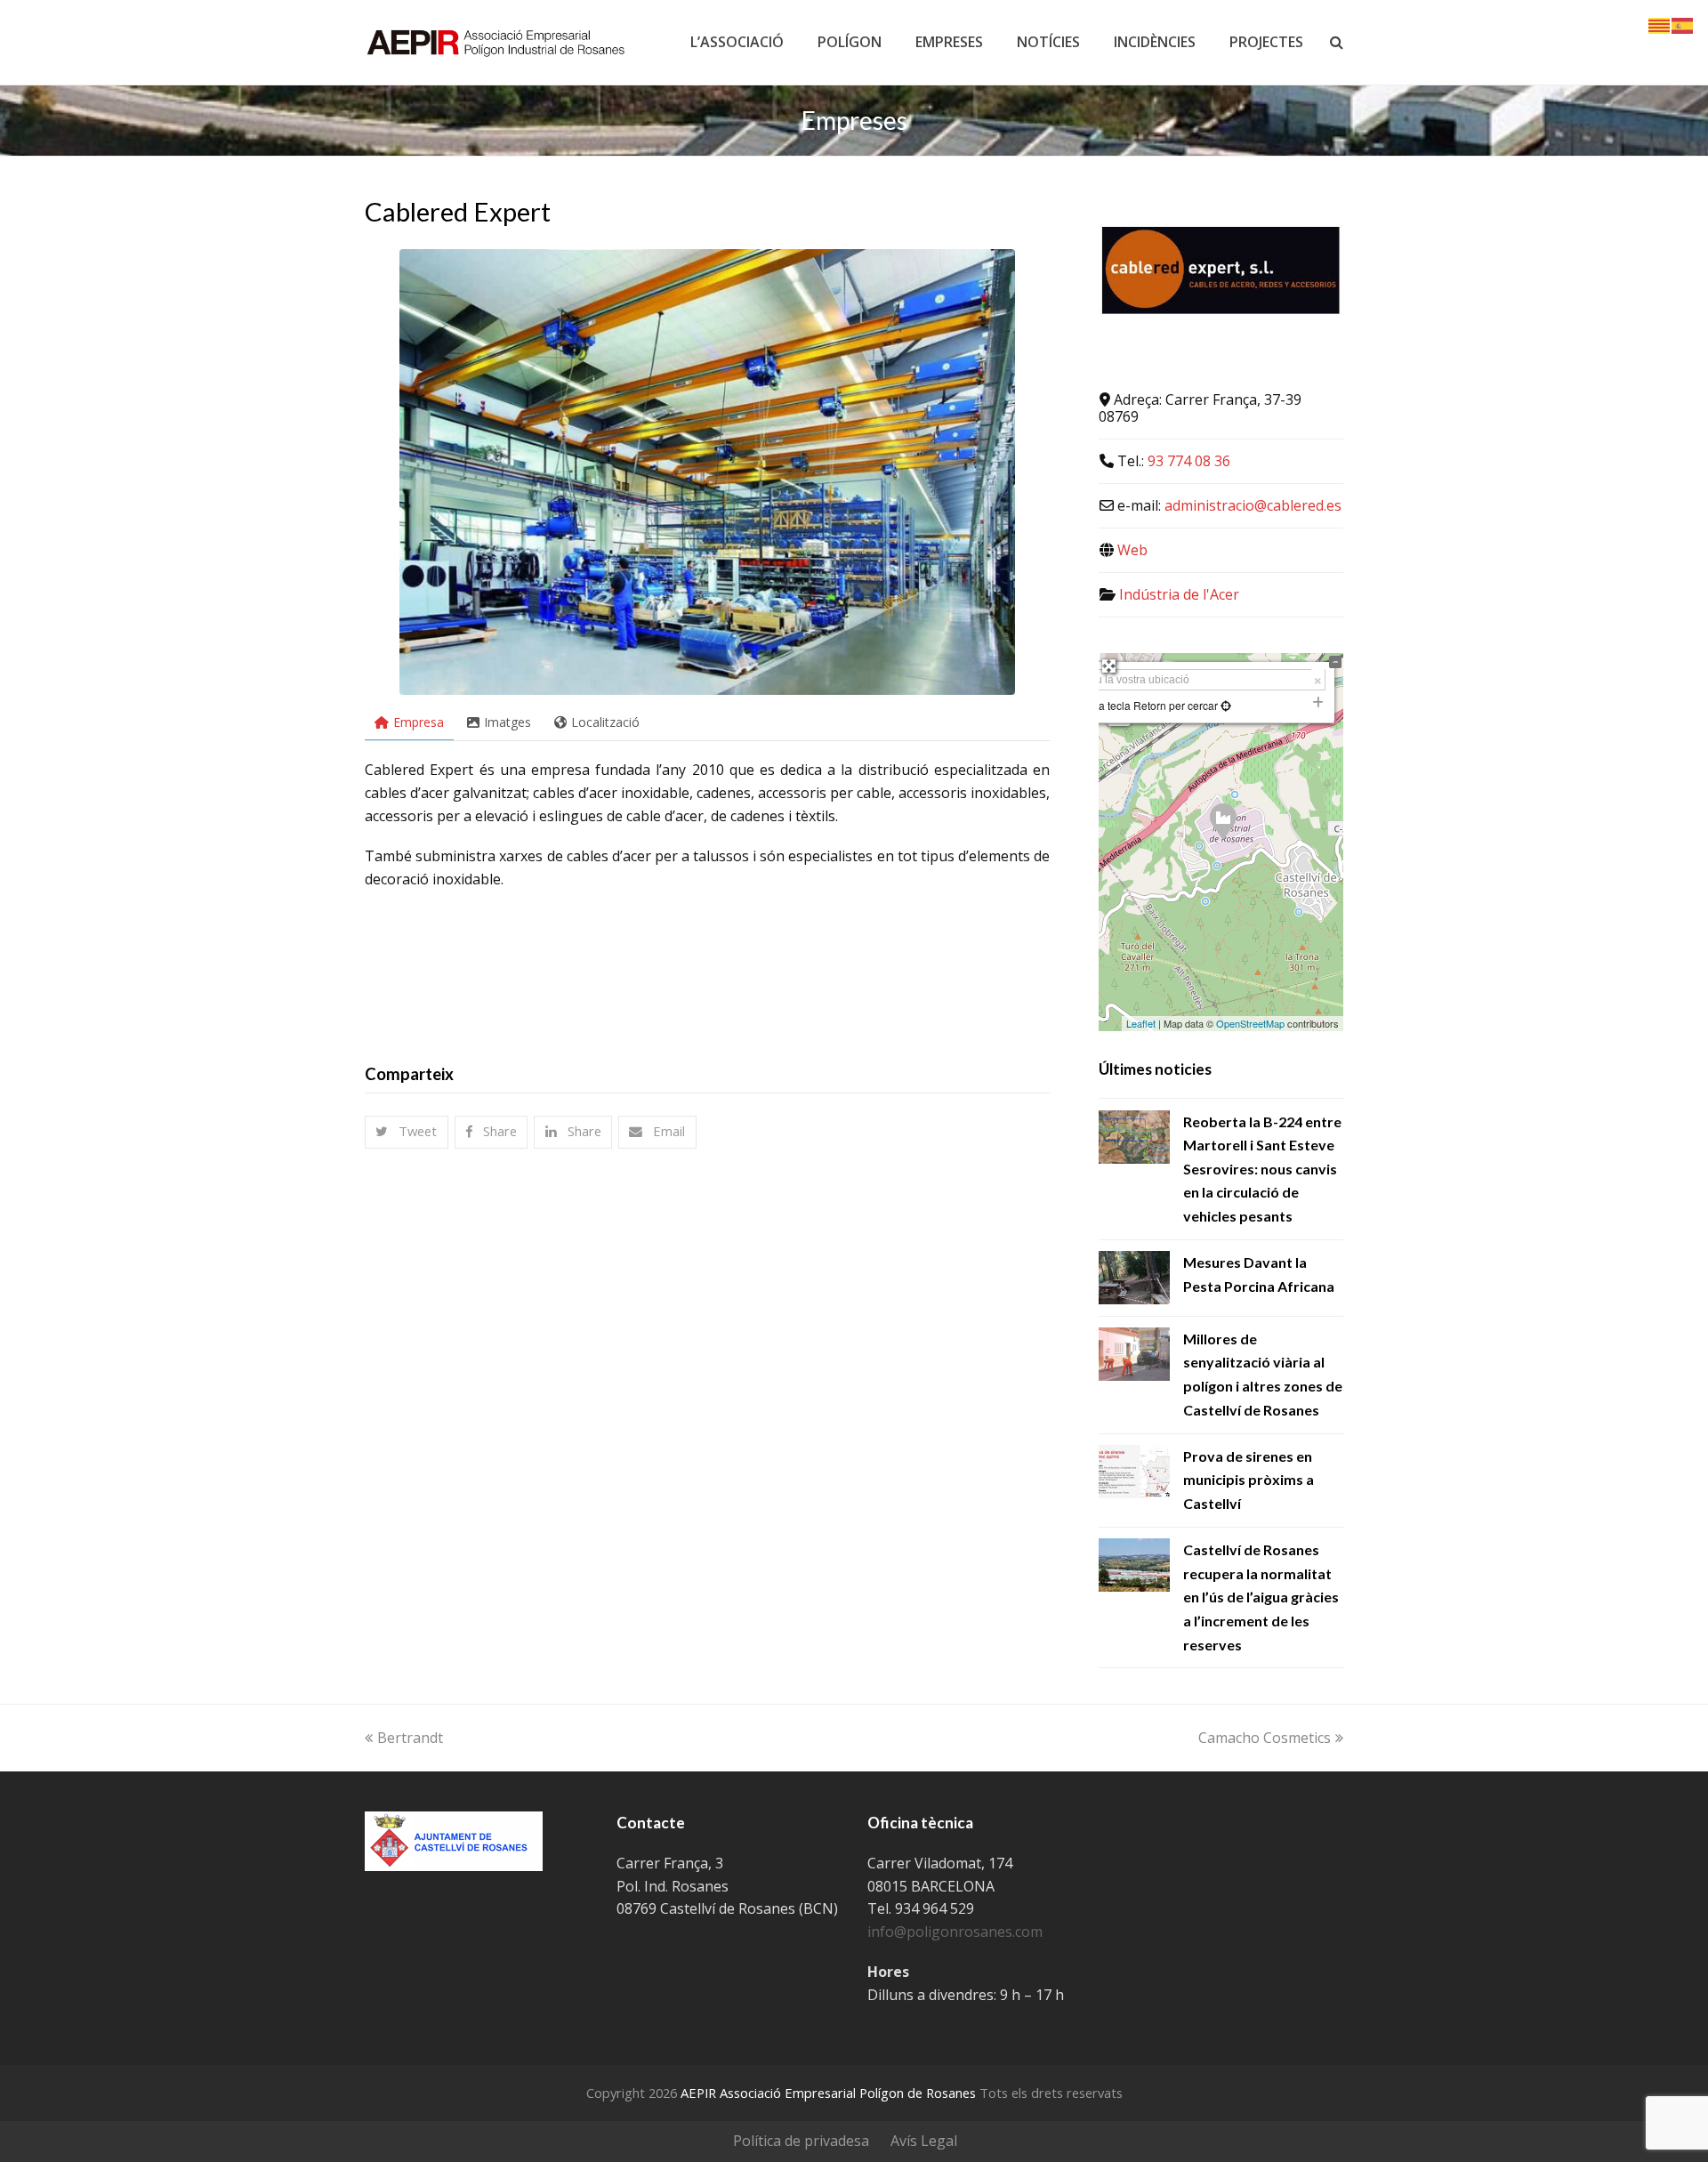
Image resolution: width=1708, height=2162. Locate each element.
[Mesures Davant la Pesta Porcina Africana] (1134, 1278)
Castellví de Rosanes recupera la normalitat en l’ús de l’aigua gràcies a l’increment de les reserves (1261, 1597)
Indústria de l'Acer (1179, 594)
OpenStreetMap (1250, 1023)
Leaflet (1141, 1023)
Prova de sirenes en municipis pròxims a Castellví (1249, 1480)
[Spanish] (1683, 24)
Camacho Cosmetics (1265, 1738)
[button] (407, 1132)
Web (1132, 550)
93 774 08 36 (1189, 461)
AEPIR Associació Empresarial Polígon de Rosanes (828, 2093)
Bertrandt (410, 1738)
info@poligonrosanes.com (955, 1932)
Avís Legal (924, 2141)
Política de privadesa (801, 2141)
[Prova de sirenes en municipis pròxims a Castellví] (1134, 1472)
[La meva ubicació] (1225, 705)
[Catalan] (1660, 24)
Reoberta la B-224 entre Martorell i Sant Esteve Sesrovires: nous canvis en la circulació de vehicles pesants (1262, 1169)
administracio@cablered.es (1253, 505)
